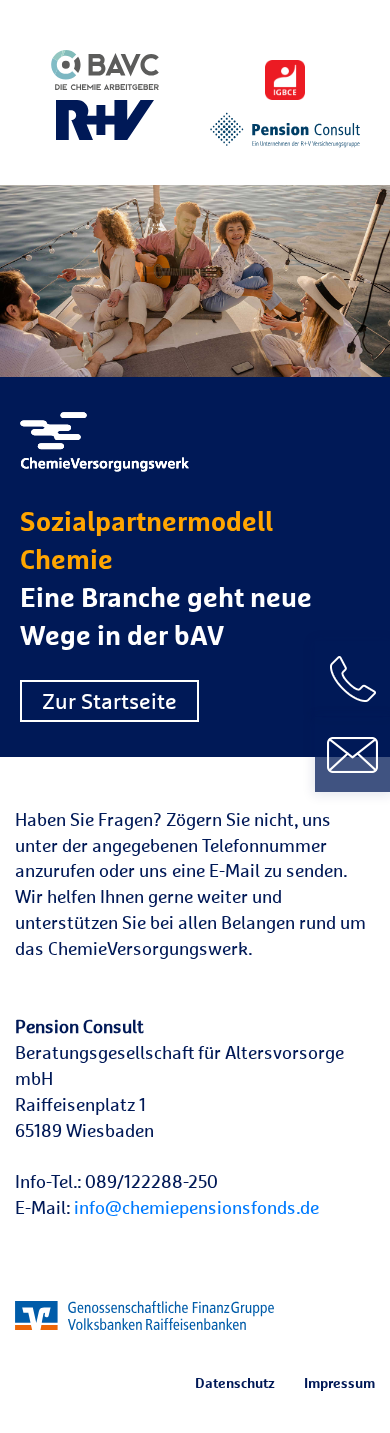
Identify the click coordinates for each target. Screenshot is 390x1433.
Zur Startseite (109, 701)
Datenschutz (235, 1383)
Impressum (339, 1383)
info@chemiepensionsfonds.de (196, 1207)
